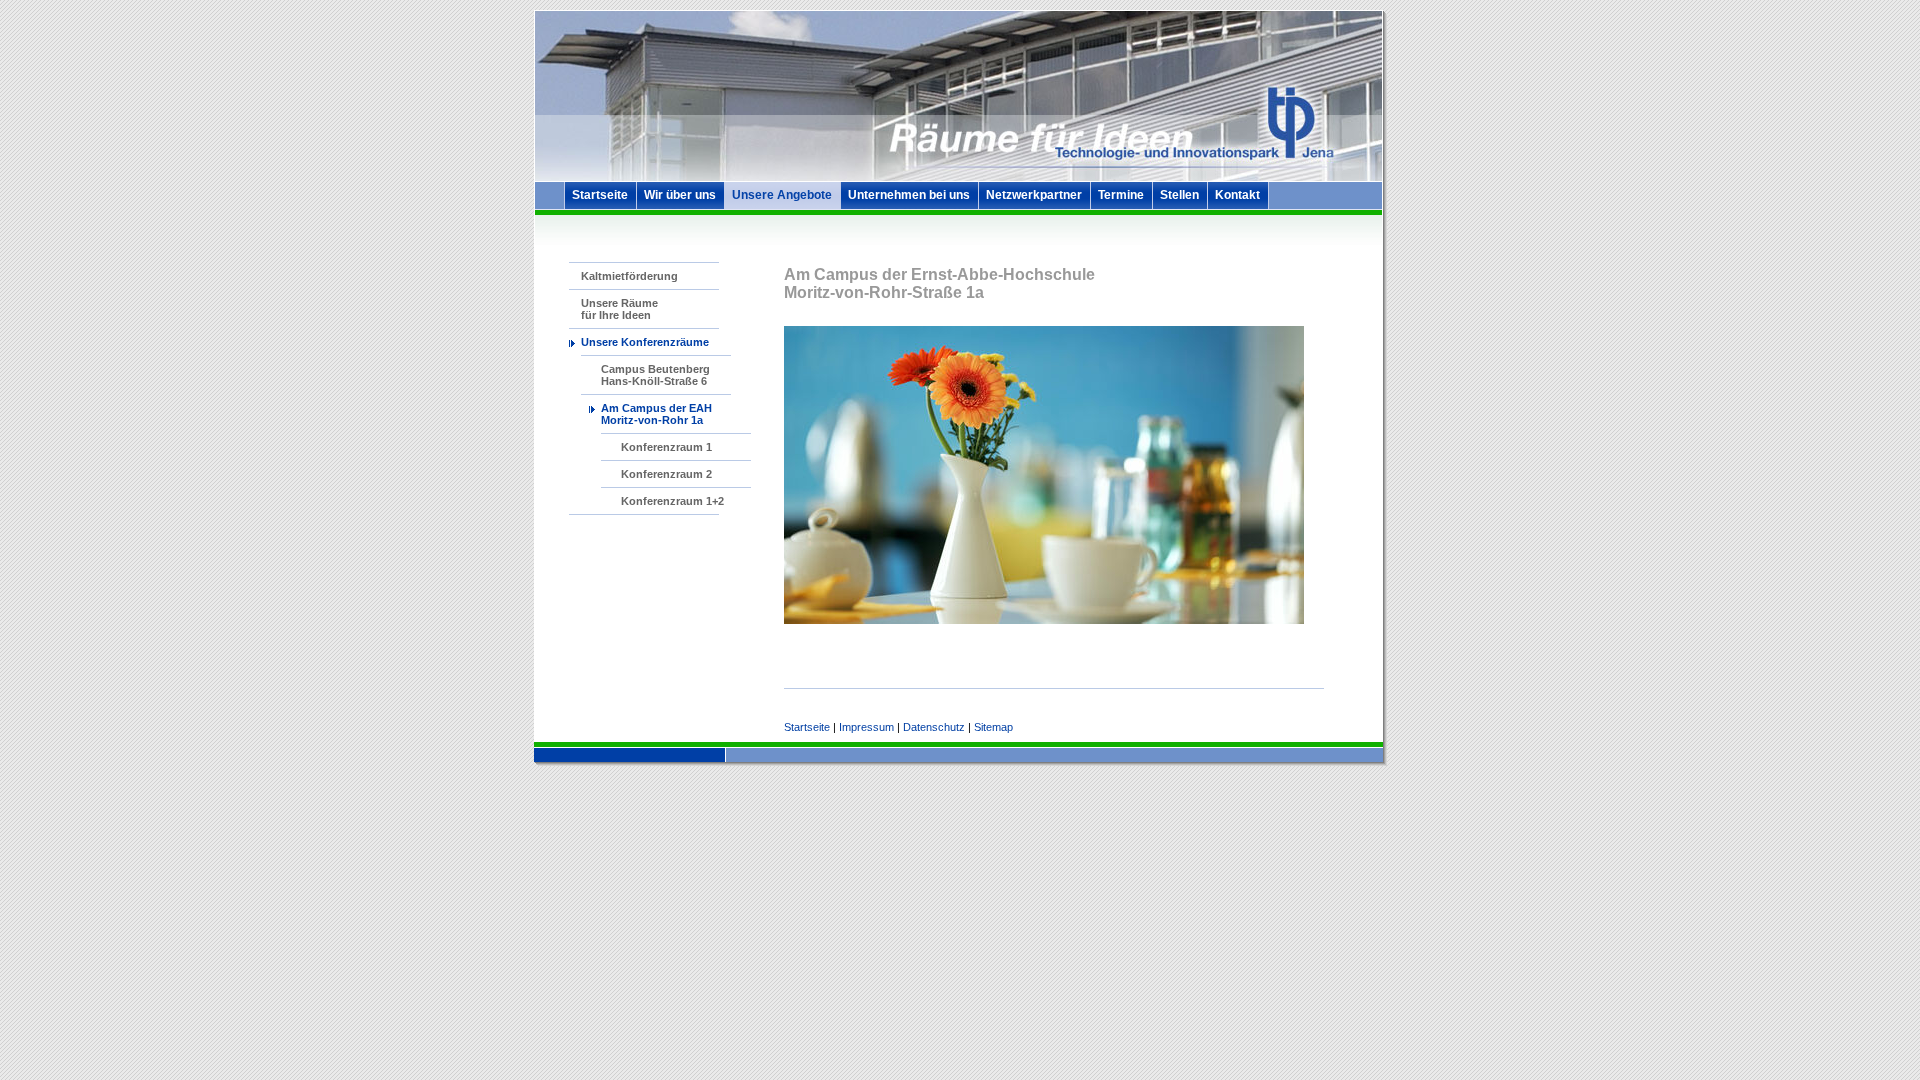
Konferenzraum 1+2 (672, 501)
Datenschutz (934, 727)
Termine (1121, 195)
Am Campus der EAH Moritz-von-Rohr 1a (656, 414)
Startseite (600, 195)
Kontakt (1237, 195)
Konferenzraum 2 (666, 474)
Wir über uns (680, 195)
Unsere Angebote (782, 195)
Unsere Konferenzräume (645, 342)
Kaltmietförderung (629, 276)
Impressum (866, 727)
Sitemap (993, 727)
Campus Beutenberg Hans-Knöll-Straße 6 (655, 375)
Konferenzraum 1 (666, 447)
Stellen (1179, 195)
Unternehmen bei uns (909, 195)
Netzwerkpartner (1034, 195)
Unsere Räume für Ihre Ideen (619, 309)
